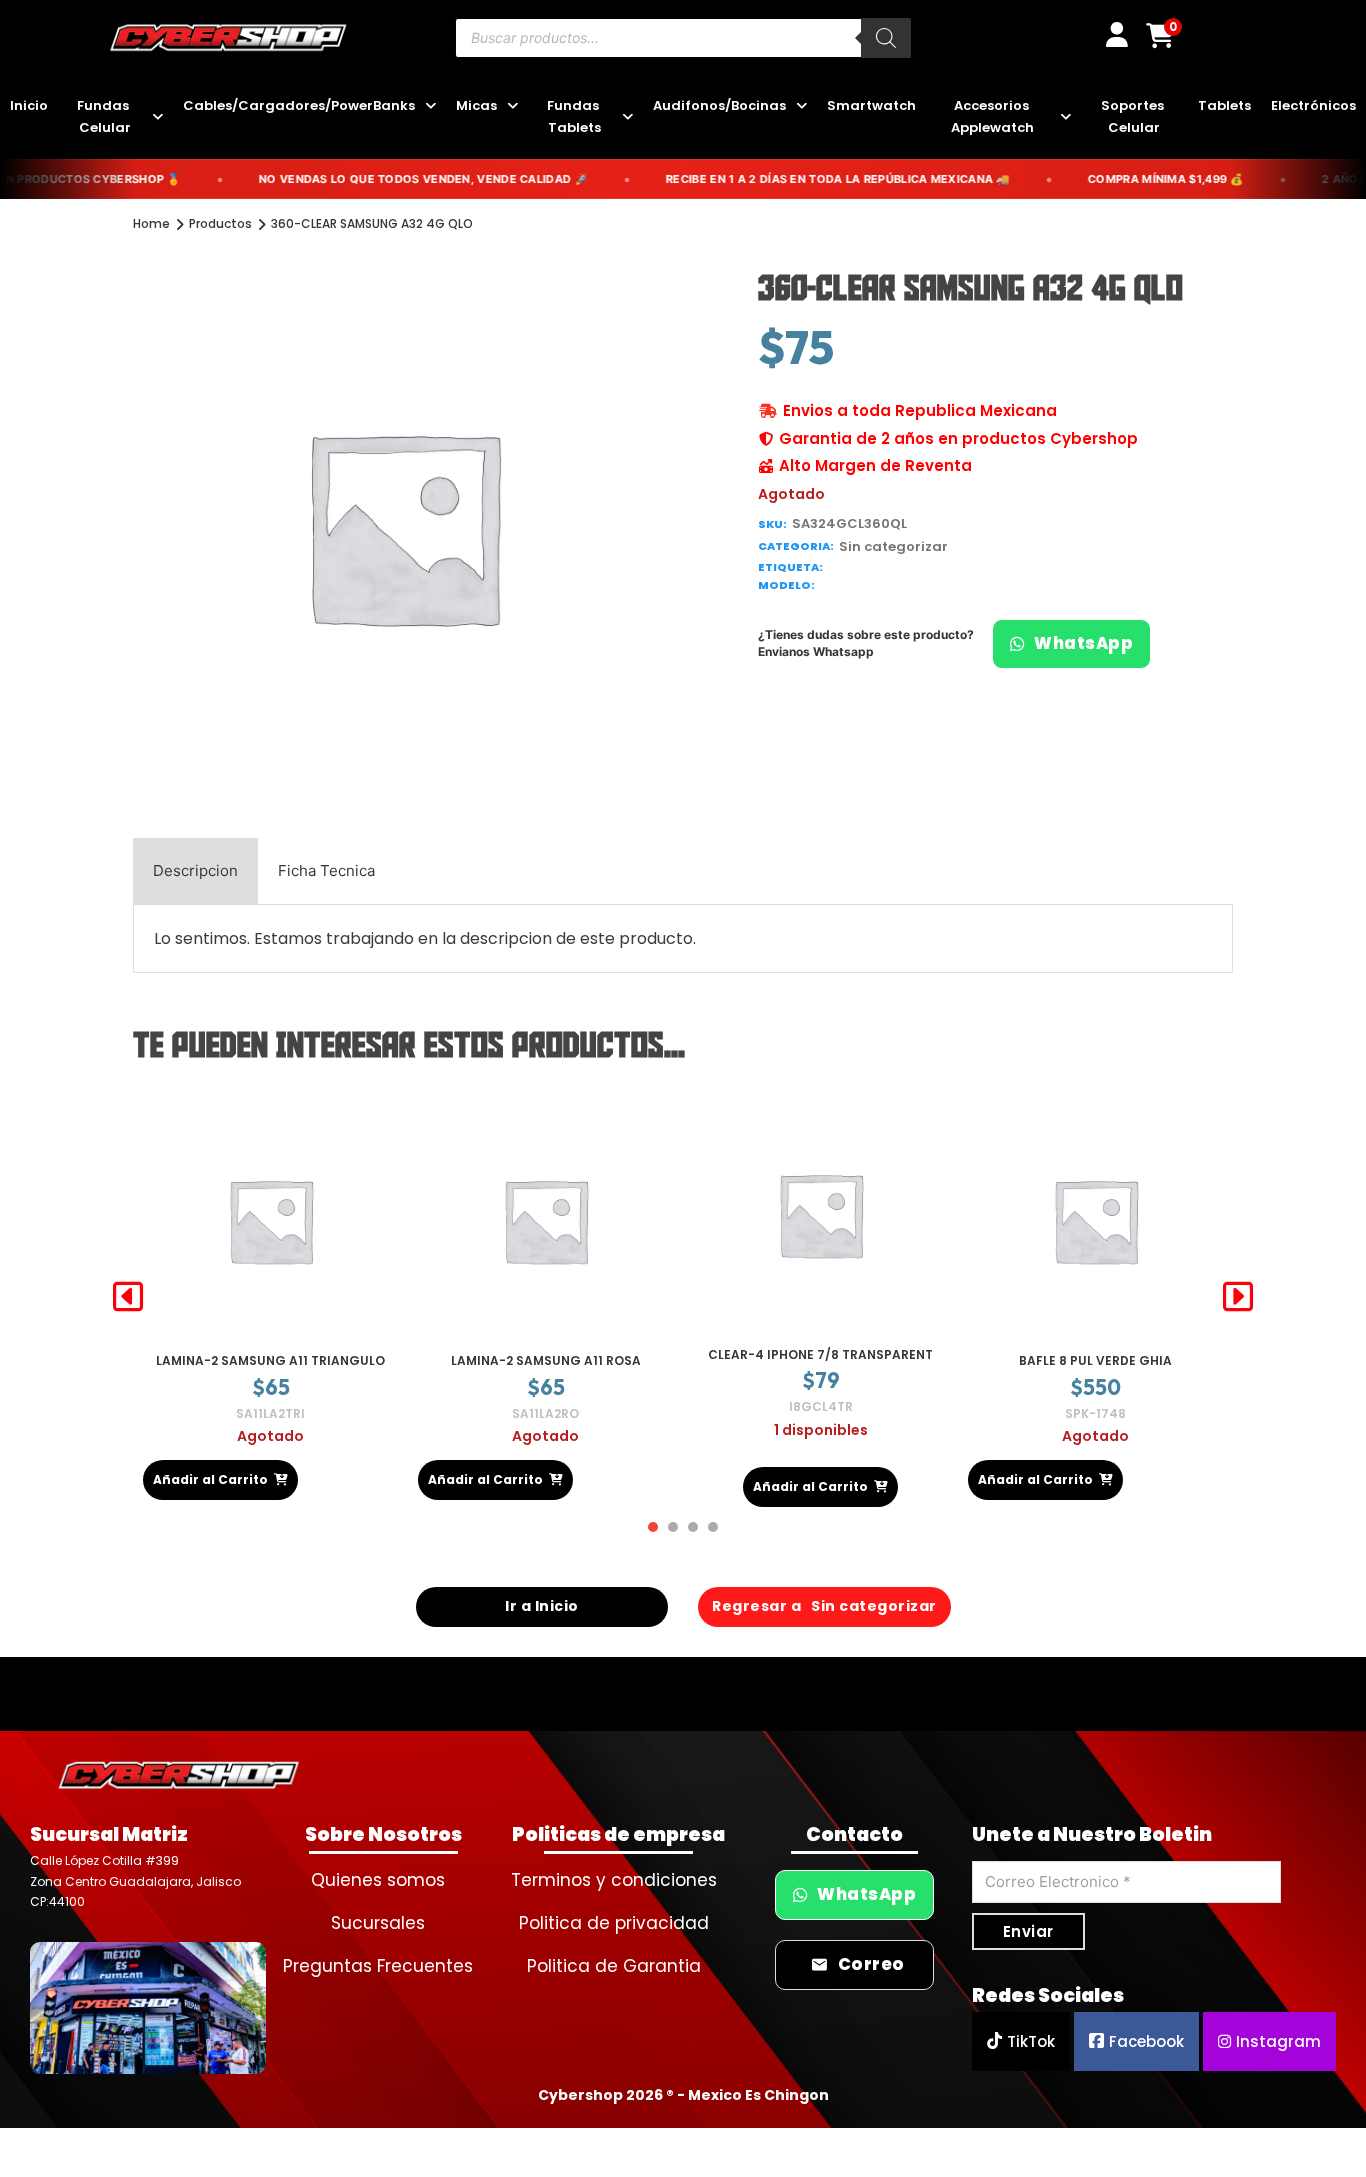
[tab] (195, 871)
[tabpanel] (683, 938)
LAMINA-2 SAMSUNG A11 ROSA (271, 1360)
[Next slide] (1238, 1297)
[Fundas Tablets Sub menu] (627, 117)
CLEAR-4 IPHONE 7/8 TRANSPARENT (545, 1354)
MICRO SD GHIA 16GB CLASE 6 (1096, 1360)
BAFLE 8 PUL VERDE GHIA (820, 1360)
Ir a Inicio (542, 1606)
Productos (220, 223)
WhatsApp (1083, 643)
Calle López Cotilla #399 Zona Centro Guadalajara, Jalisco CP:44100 (135, 1881)
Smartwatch (871, 105)
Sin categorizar (893, 546)
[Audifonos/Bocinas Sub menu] (801, 106)
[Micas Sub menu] (512, 106)
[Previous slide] (128, 1297)
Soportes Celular (1134, 116)
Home (151, 223)
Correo (871, 1964)
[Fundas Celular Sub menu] (157, 117)
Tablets (1224, 105)
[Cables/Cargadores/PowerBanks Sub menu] (430, 106)
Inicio (29, 105)
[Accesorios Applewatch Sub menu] (1065, 117)
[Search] (886, 38)
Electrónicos (1313, 105)
